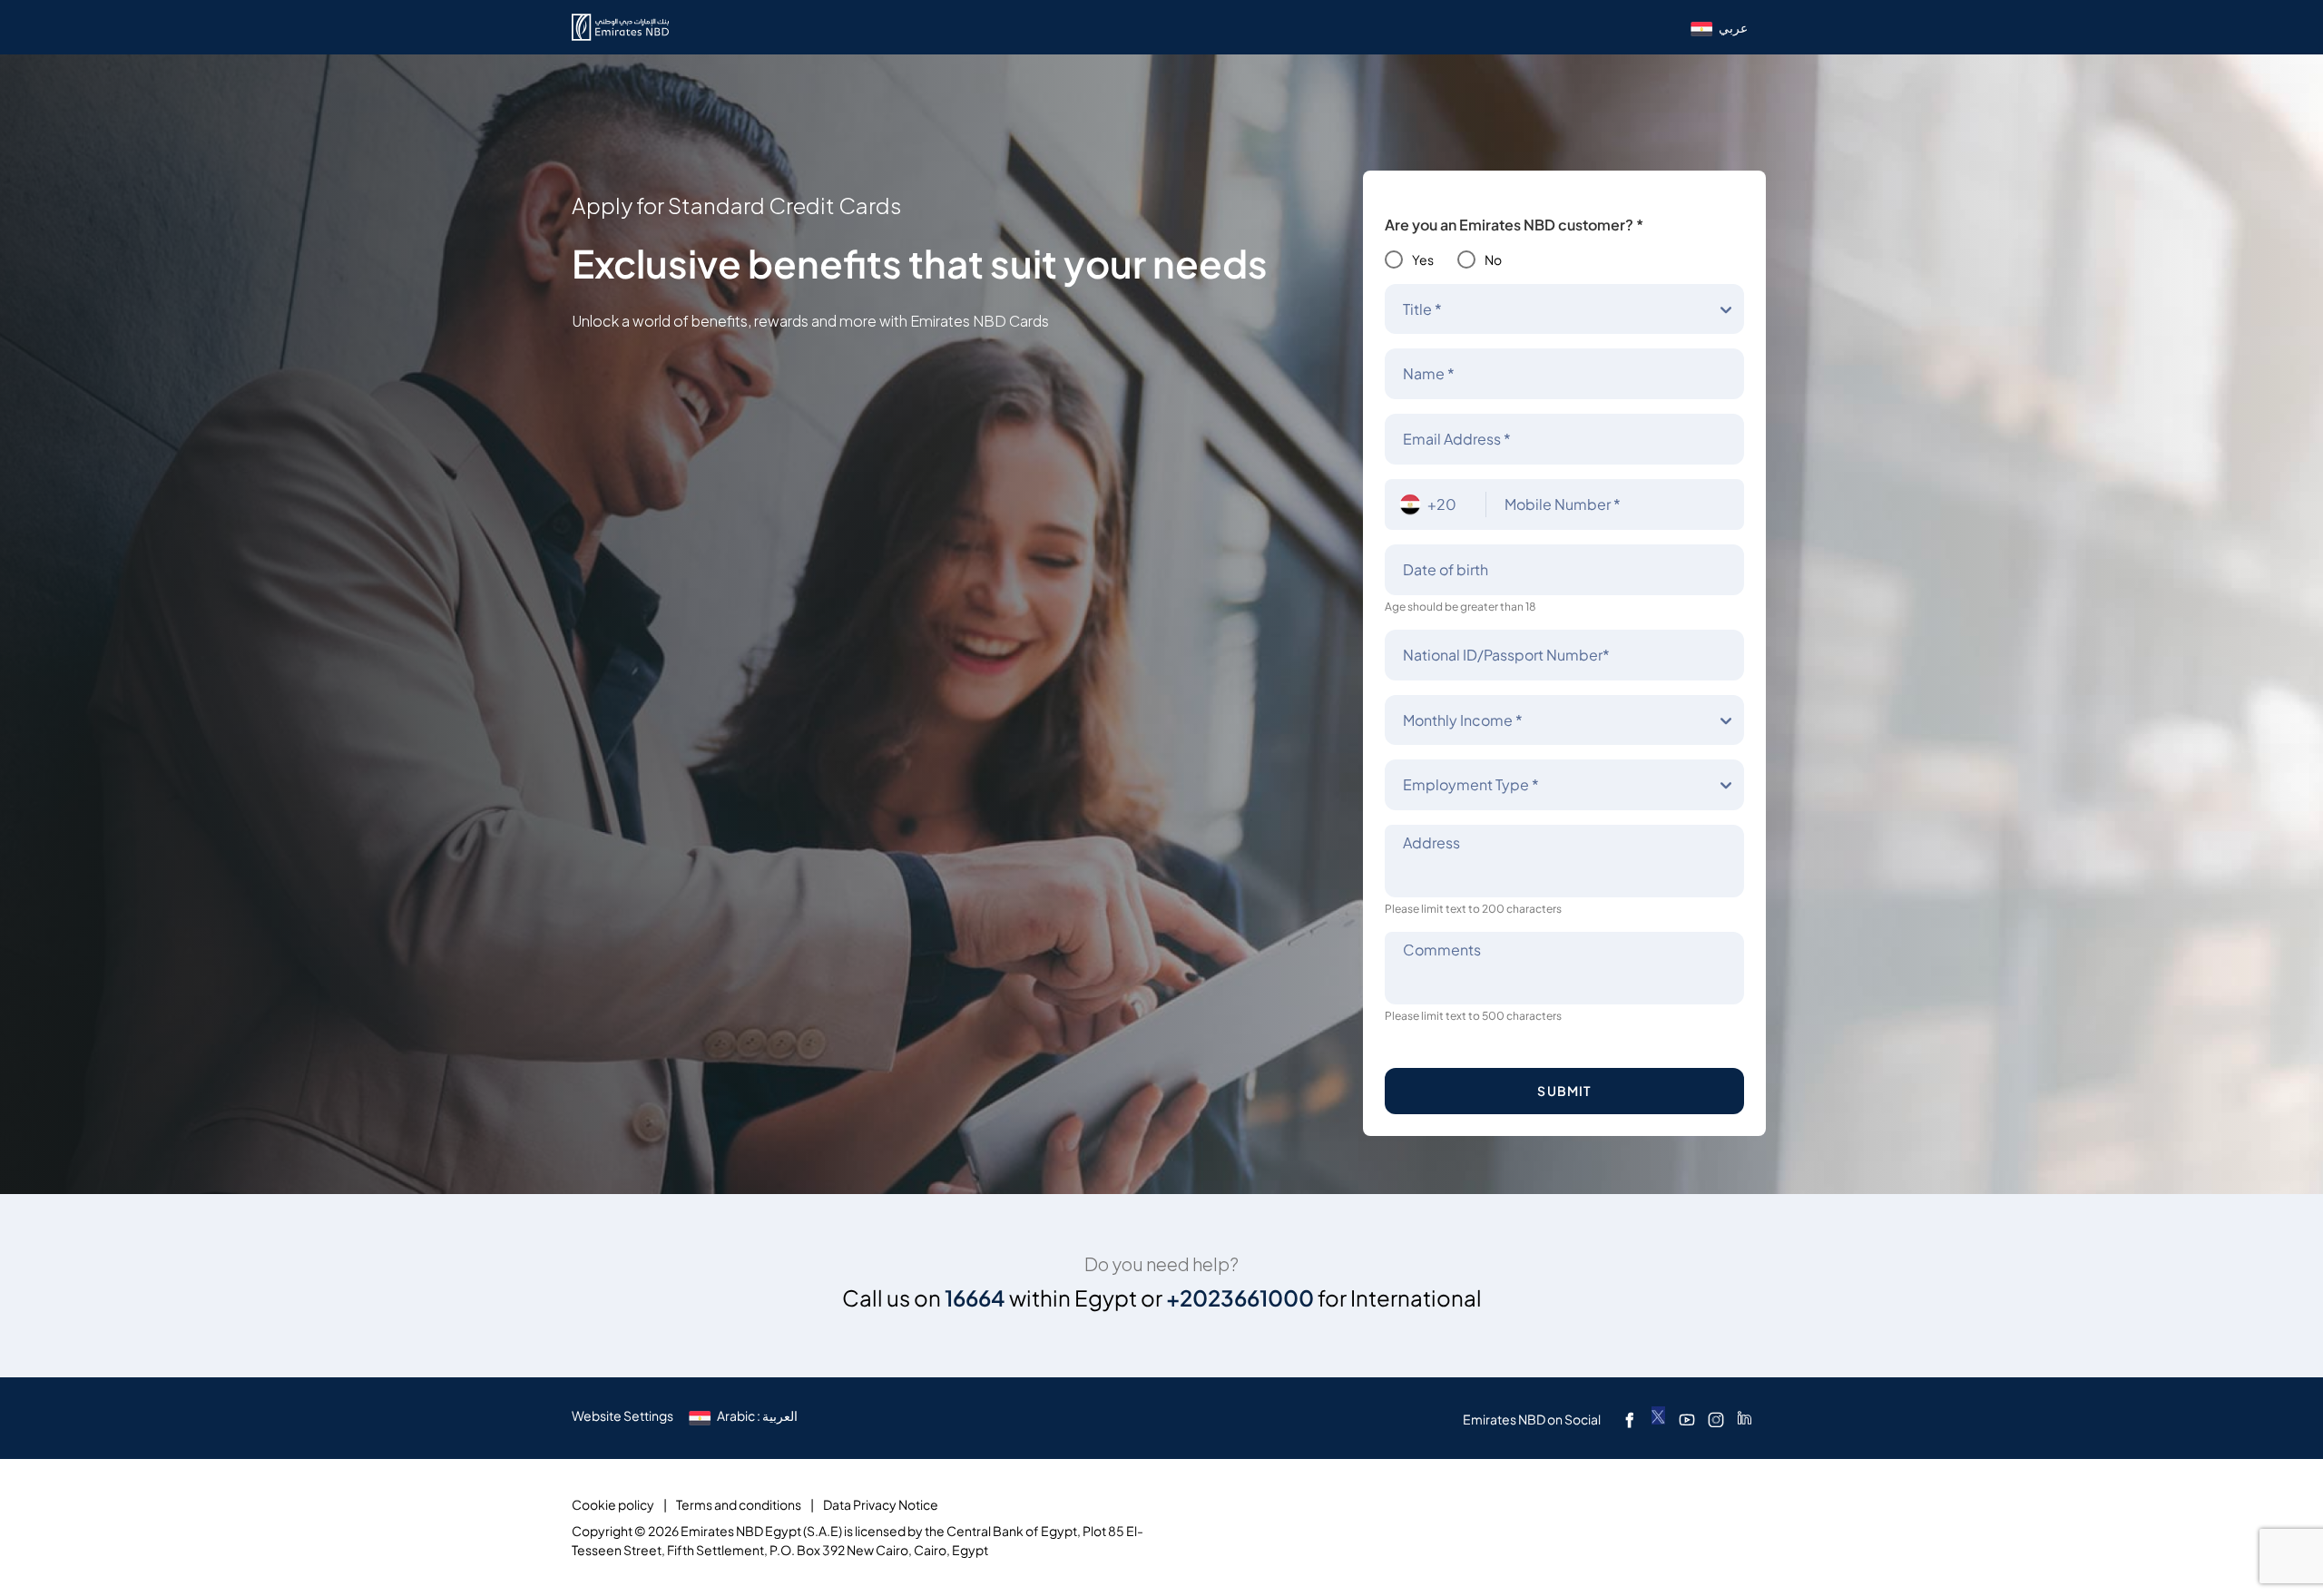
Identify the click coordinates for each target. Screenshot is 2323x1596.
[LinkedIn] (1745, 1419)
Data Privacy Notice (881, 1505)
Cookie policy (613, 1505)
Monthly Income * (1463, 720)
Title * (1422, 309)
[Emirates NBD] (620, 27)
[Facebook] (1630, 1419)
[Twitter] (1658, 1418)
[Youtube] (1687, 1419)
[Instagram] (1716, 1419)
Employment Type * (1471, 785)
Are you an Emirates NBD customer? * (1514, 225)
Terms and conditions (739, 1505)
